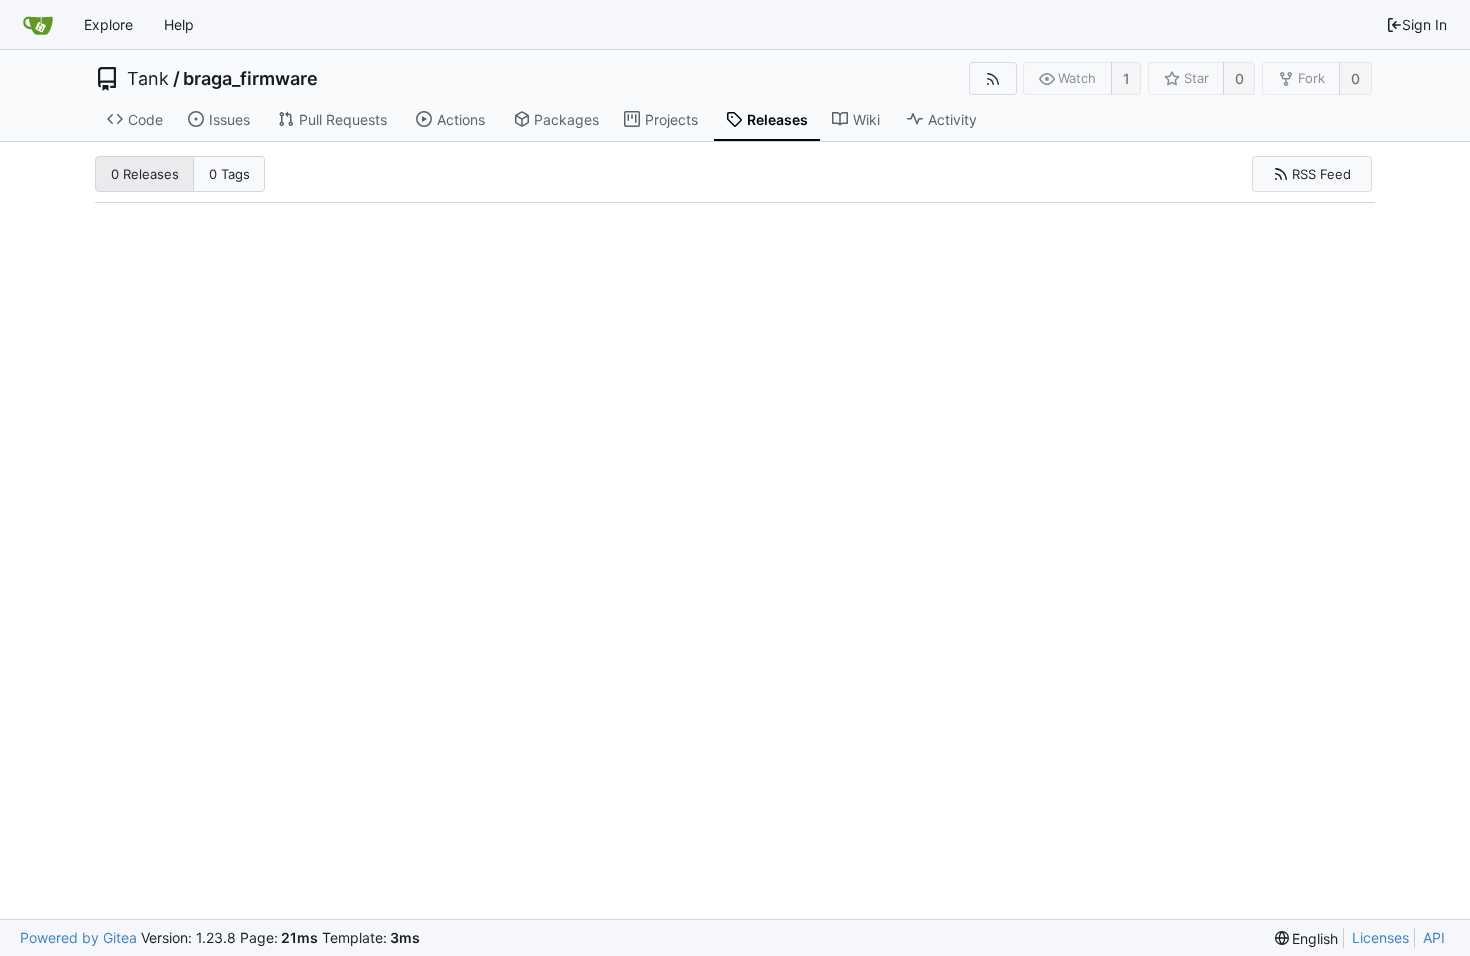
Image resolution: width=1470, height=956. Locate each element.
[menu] (1307, 938)
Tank (148, 79)
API (1434, 937)
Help (179, 24)
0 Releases (145, 174)
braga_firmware (250, 79)
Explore (108, 24)
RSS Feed (1321, 174)
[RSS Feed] (992, 78)
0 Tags (229, 174)
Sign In (1424, 24)
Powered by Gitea (78, 937)
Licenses (1380, 937)
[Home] (38, 25)
